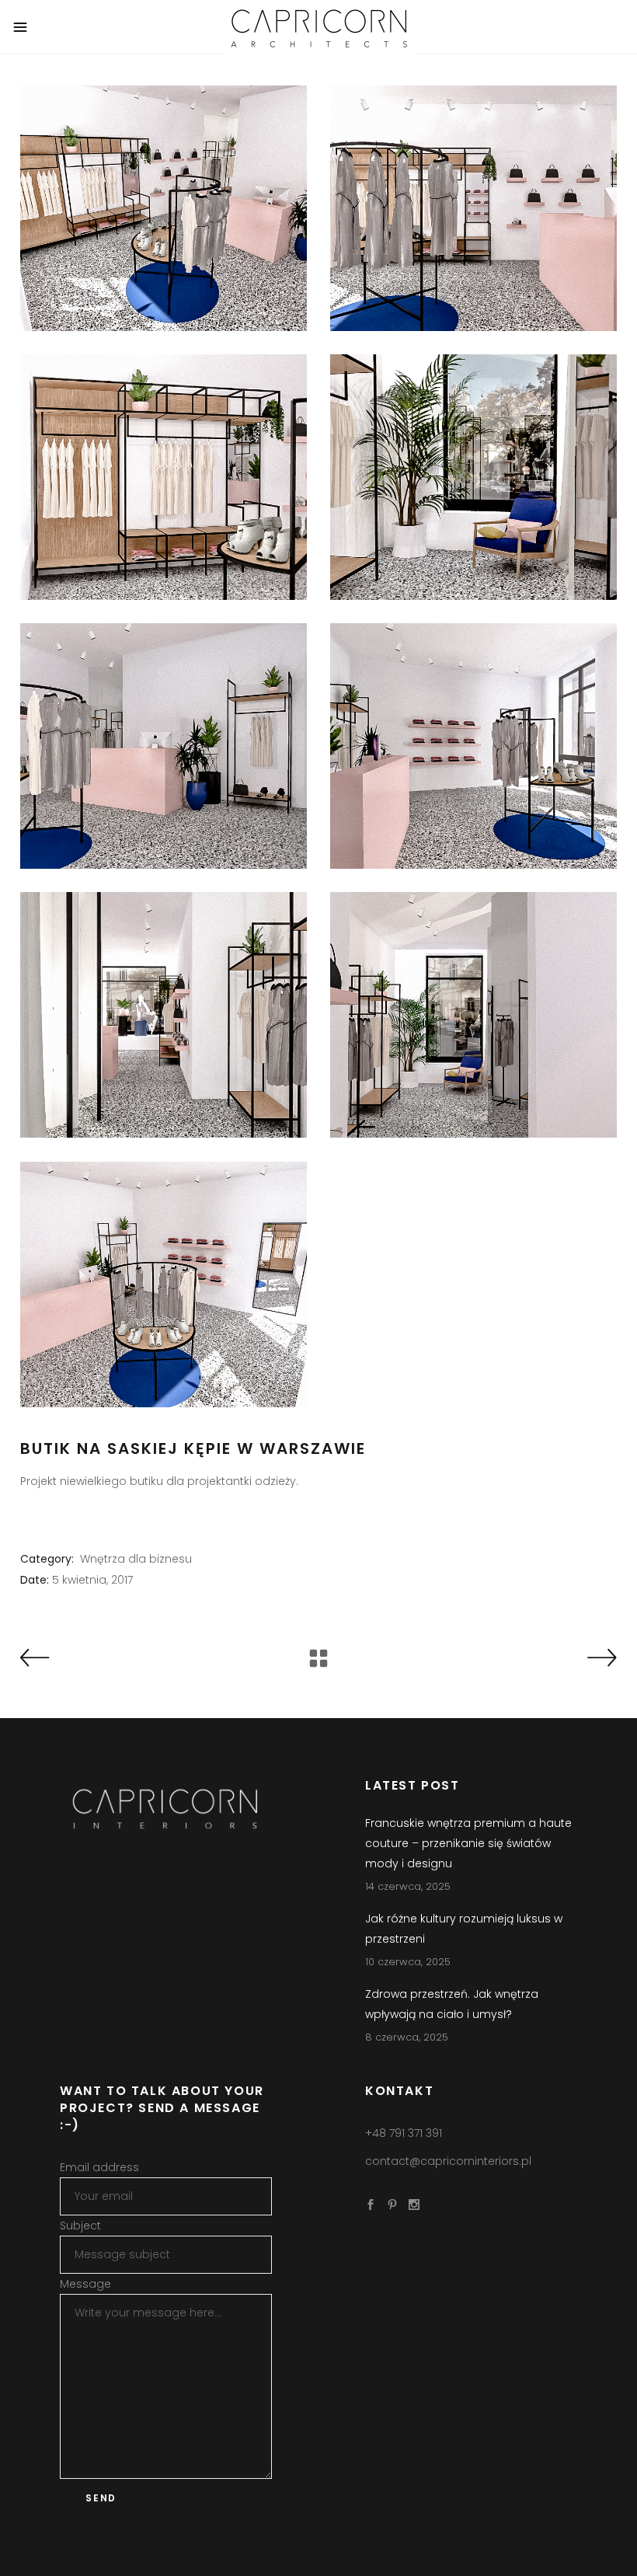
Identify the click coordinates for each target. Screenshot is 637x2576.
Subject (80, 2226)
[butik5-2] (473, 746)
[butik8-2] (473, 1015)
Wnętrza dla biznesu (136, 1559)
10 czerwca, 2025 (408, 1962)
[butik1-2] (473, 208)
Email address (99, 2167)
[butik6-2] (164, 1015)
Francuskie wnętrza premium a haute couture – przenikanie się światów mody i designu (468, 1843)
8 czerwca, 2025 (407, 2037)
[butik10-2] (164, 208)
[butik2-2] (164, 477)
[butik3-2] (473, 477)
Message (85, 2284)
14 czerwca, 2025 (408, 1886)
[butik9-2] (164, 1285)
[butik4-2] (164, 746)
